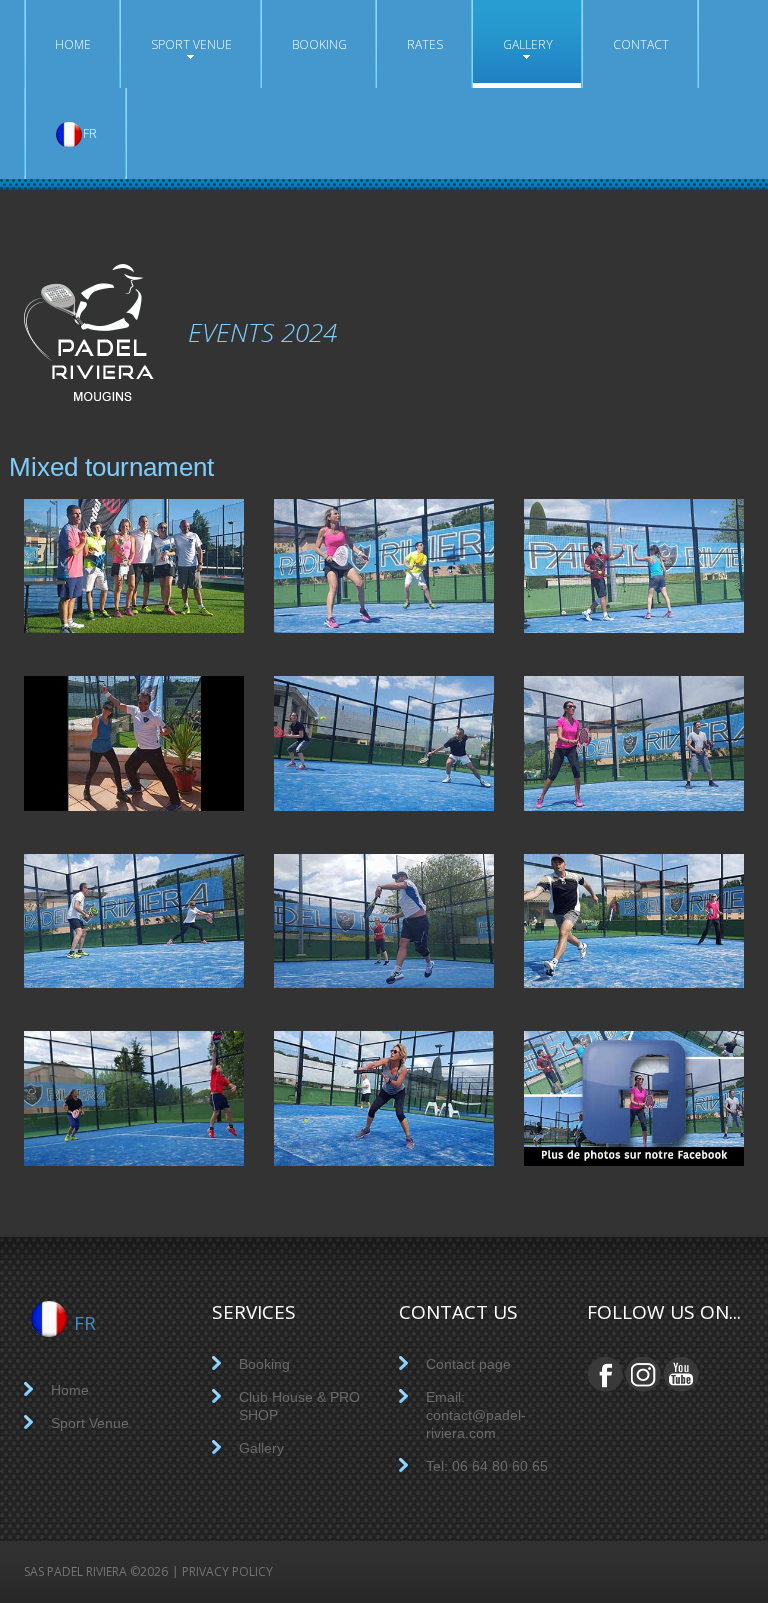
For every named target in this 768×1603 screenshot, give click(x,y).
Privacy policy (227, 1571)
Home (73, 44)
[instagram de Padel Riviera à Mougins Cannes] (643, 1389)
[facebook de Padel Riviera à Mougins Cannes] (634, 1098)
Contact (641, 44)
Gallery (528, 44)
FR (90, 133)
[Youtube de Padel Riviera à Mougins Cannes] (681, 1389)
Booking (319, 44)
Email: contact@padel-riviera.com (476, 1415)
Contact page (468, 1364)
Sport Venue (191, 44)
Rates (425, 44)
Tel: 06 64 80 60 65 (487, 1466)
